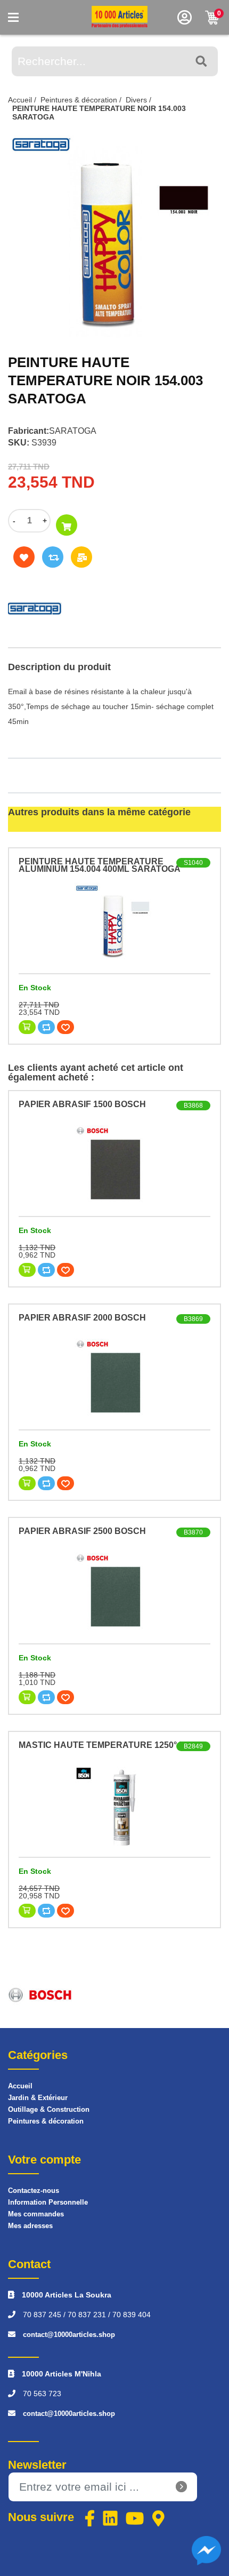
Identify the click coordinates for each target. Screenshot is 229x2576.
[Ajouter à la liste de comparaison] (53, 557)
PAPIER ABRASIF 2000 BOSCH (82, 1318)
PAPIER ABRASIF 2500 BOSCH (82, 1531)
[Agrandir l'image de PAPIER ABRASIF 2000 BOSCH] (114, 1379)
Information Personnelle (48, 2202)
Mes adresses (30, 2226)
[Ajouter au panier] (67, 525)
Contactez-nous (34, 2191)
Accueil (20, 2086)
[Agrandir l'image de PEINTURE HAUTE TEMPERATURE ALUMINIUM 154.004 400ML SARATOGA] (114, 923)
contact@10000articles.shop (69, 2335)
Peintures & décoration (46, 2121)
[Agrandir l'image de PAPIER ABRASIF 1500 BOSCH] (114, 1165)
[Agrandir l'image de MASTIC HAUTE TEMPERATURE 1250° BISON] (114, 1806)
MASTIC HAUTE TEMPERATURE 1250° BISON (112, 1745)
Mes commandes (36, 2214)
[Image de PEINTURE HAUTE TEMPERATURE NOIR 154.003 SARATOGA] (114, 236)
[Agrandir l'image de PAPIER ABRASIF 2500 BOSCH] (114, 1593)
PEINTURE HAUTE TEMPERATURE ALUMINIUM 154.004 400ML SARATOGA (100, 865)
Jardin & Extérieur (38, 2098)
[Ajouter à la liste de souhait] (24, 557)
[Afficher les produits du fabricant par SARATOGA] (114, 606)
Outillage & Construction (49, 2109)
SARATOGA (73, 431)
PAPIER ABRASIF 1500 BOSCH (82, 1104)
